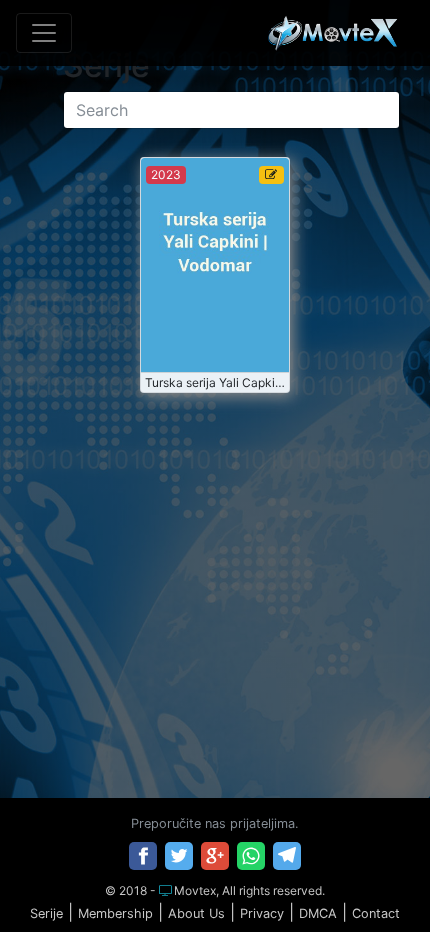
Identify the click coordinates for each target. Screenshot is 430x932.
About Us (196, 913)
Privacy (262, 913)
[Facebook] (143, 856)
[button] (373, 876)
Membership (115, 913)
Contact (376, 913)
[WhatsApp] (251, 856)
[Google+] (215, 856)
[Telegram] (287, 856)
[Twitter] (179, 856)
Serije (46, 913)
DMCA (318, 913)
